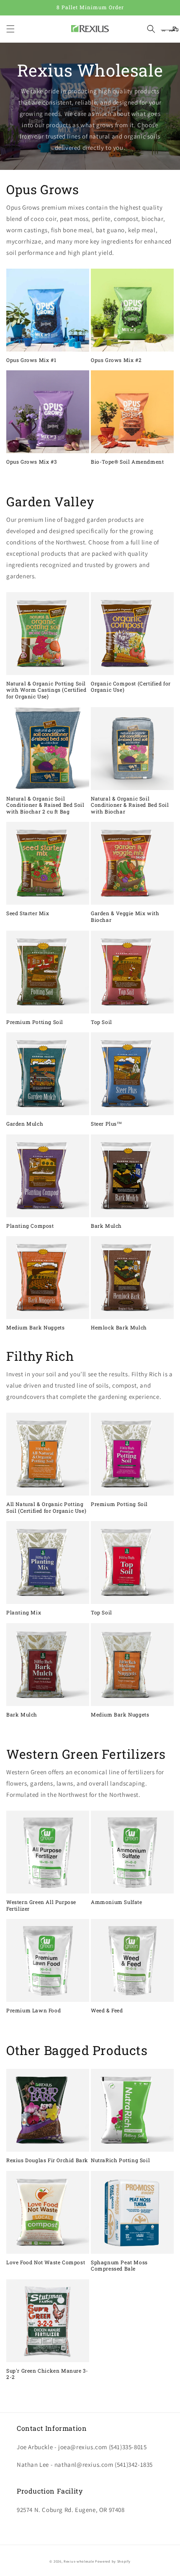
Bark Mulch (106, 1226)
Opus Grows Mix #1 (31, 360)
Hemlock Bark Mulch (119, 1328)
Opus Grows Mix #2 (116, 360)
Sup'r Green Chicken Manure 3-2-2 (47, 2374)
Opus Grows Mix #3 (31, 462)
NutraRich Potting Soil (120, 2160)
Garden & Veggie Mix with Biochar (125, 917)
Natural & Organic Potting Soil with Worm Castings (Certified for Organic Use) (46, 690)
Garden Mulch (25, 1124)
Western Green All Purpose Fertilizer (41, 1905)
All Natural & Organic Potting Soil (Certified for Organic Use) (46, 1507)
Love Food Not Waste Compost (46, 2262)
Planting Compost (30, 1226)
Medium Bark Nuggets (35, 1328)
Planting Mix (24, 1613)
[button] (10, 29)
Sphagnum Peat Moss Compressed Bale (119, 2266)
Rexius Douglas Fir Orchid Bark (47, 2160)
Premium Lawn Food (33, 2010)
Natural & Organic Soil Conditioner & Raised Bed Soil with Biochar (130, 805)
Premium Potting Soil (35, 1022)
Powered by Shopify (113, 2561)
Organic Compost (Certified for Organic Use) (131, 687)
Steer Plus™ (107, 1124)
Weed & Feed (107, 2010)
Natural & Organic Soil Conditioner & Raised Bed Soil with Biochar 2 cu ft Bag (45, 805)
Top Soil (102, 1022)
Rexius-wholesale (79, 2561)
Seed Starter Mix (28, 913)
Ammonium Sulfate (117, 1902)
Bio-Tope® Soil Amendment (127, 462)
